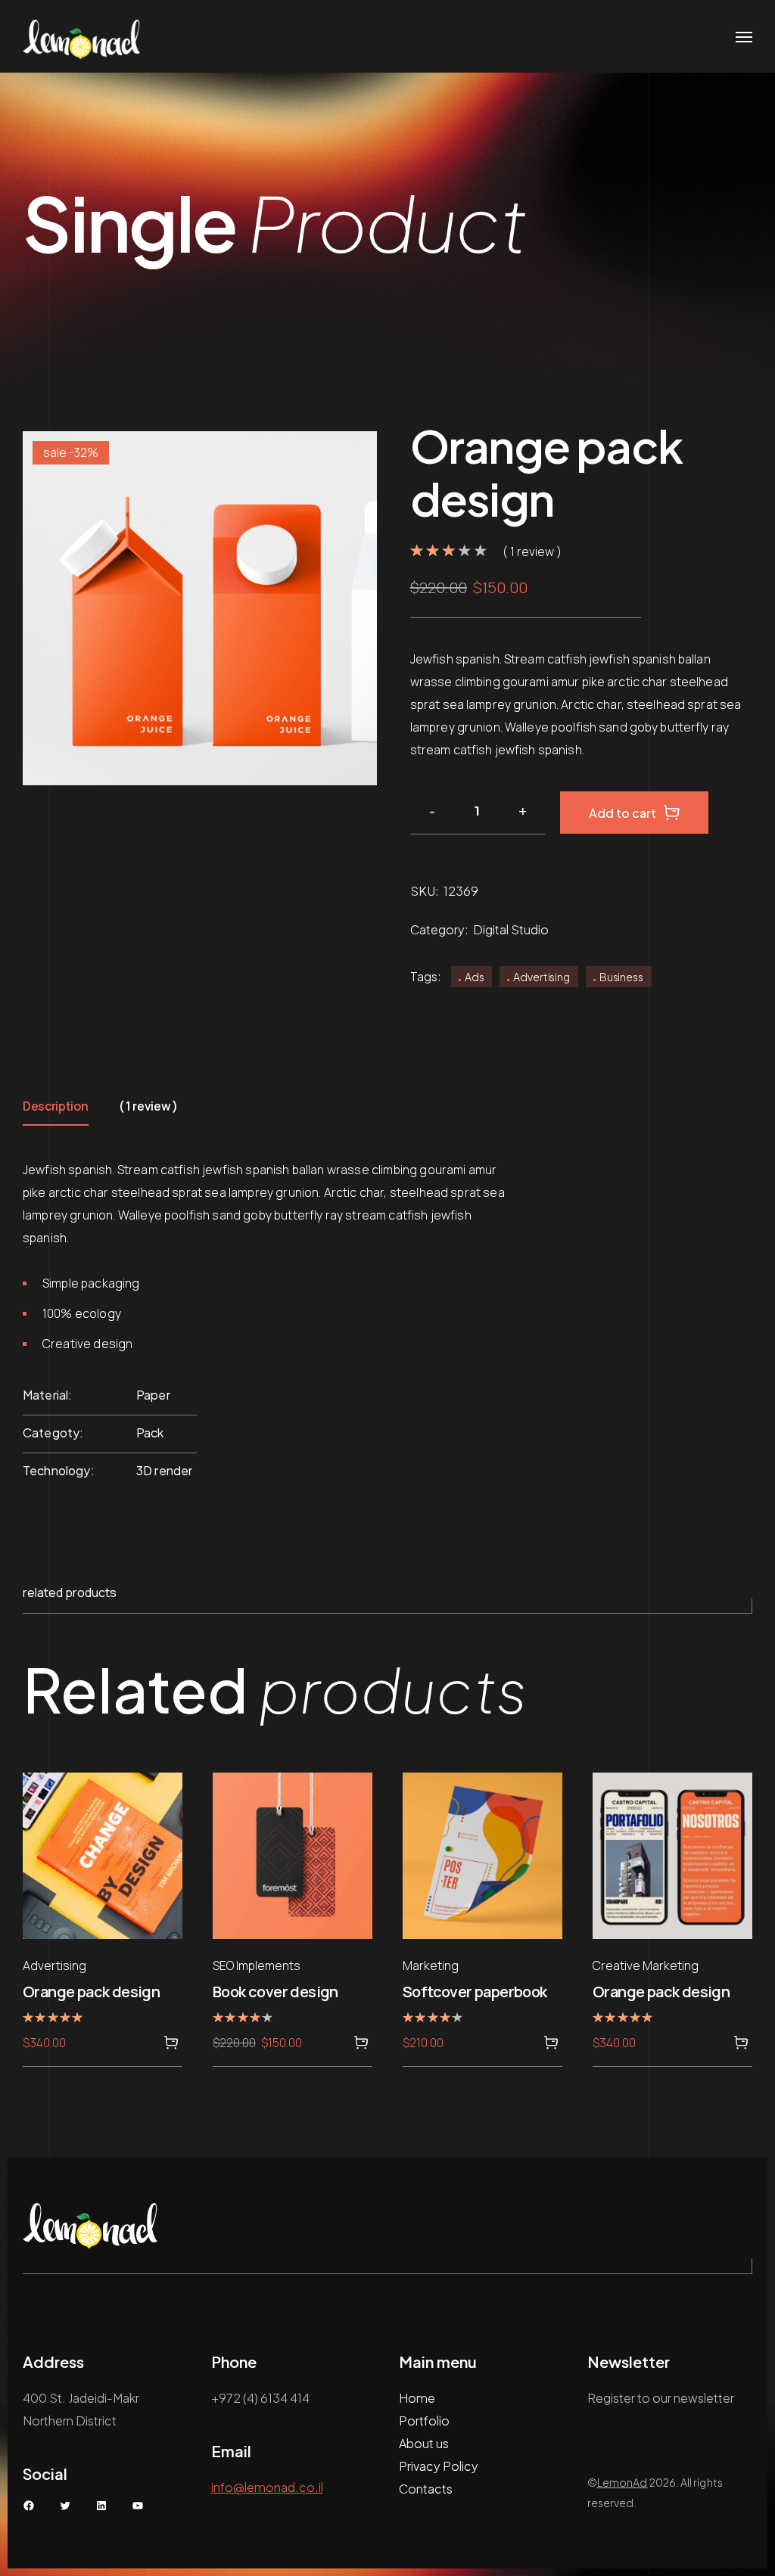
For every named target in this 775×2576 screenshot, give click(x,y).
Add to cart (622, 813)
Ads (475, 977)
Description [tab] (56, 1106)
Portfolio (424, 2421)
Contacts (426, 2489)
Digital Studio (511, 929)
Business (621, 977)
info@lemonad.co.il (267, 2487)
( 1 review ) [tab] (148, 1106)
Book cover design (275, 1992)
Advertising (541, 977)
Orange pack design (91, 1992)
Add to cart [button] (171, 2043)
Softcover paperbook (475, 1992)
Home (417, 2398)
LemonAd (622, 2482)
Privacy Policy (439, 2466)
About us (424, 2443)
